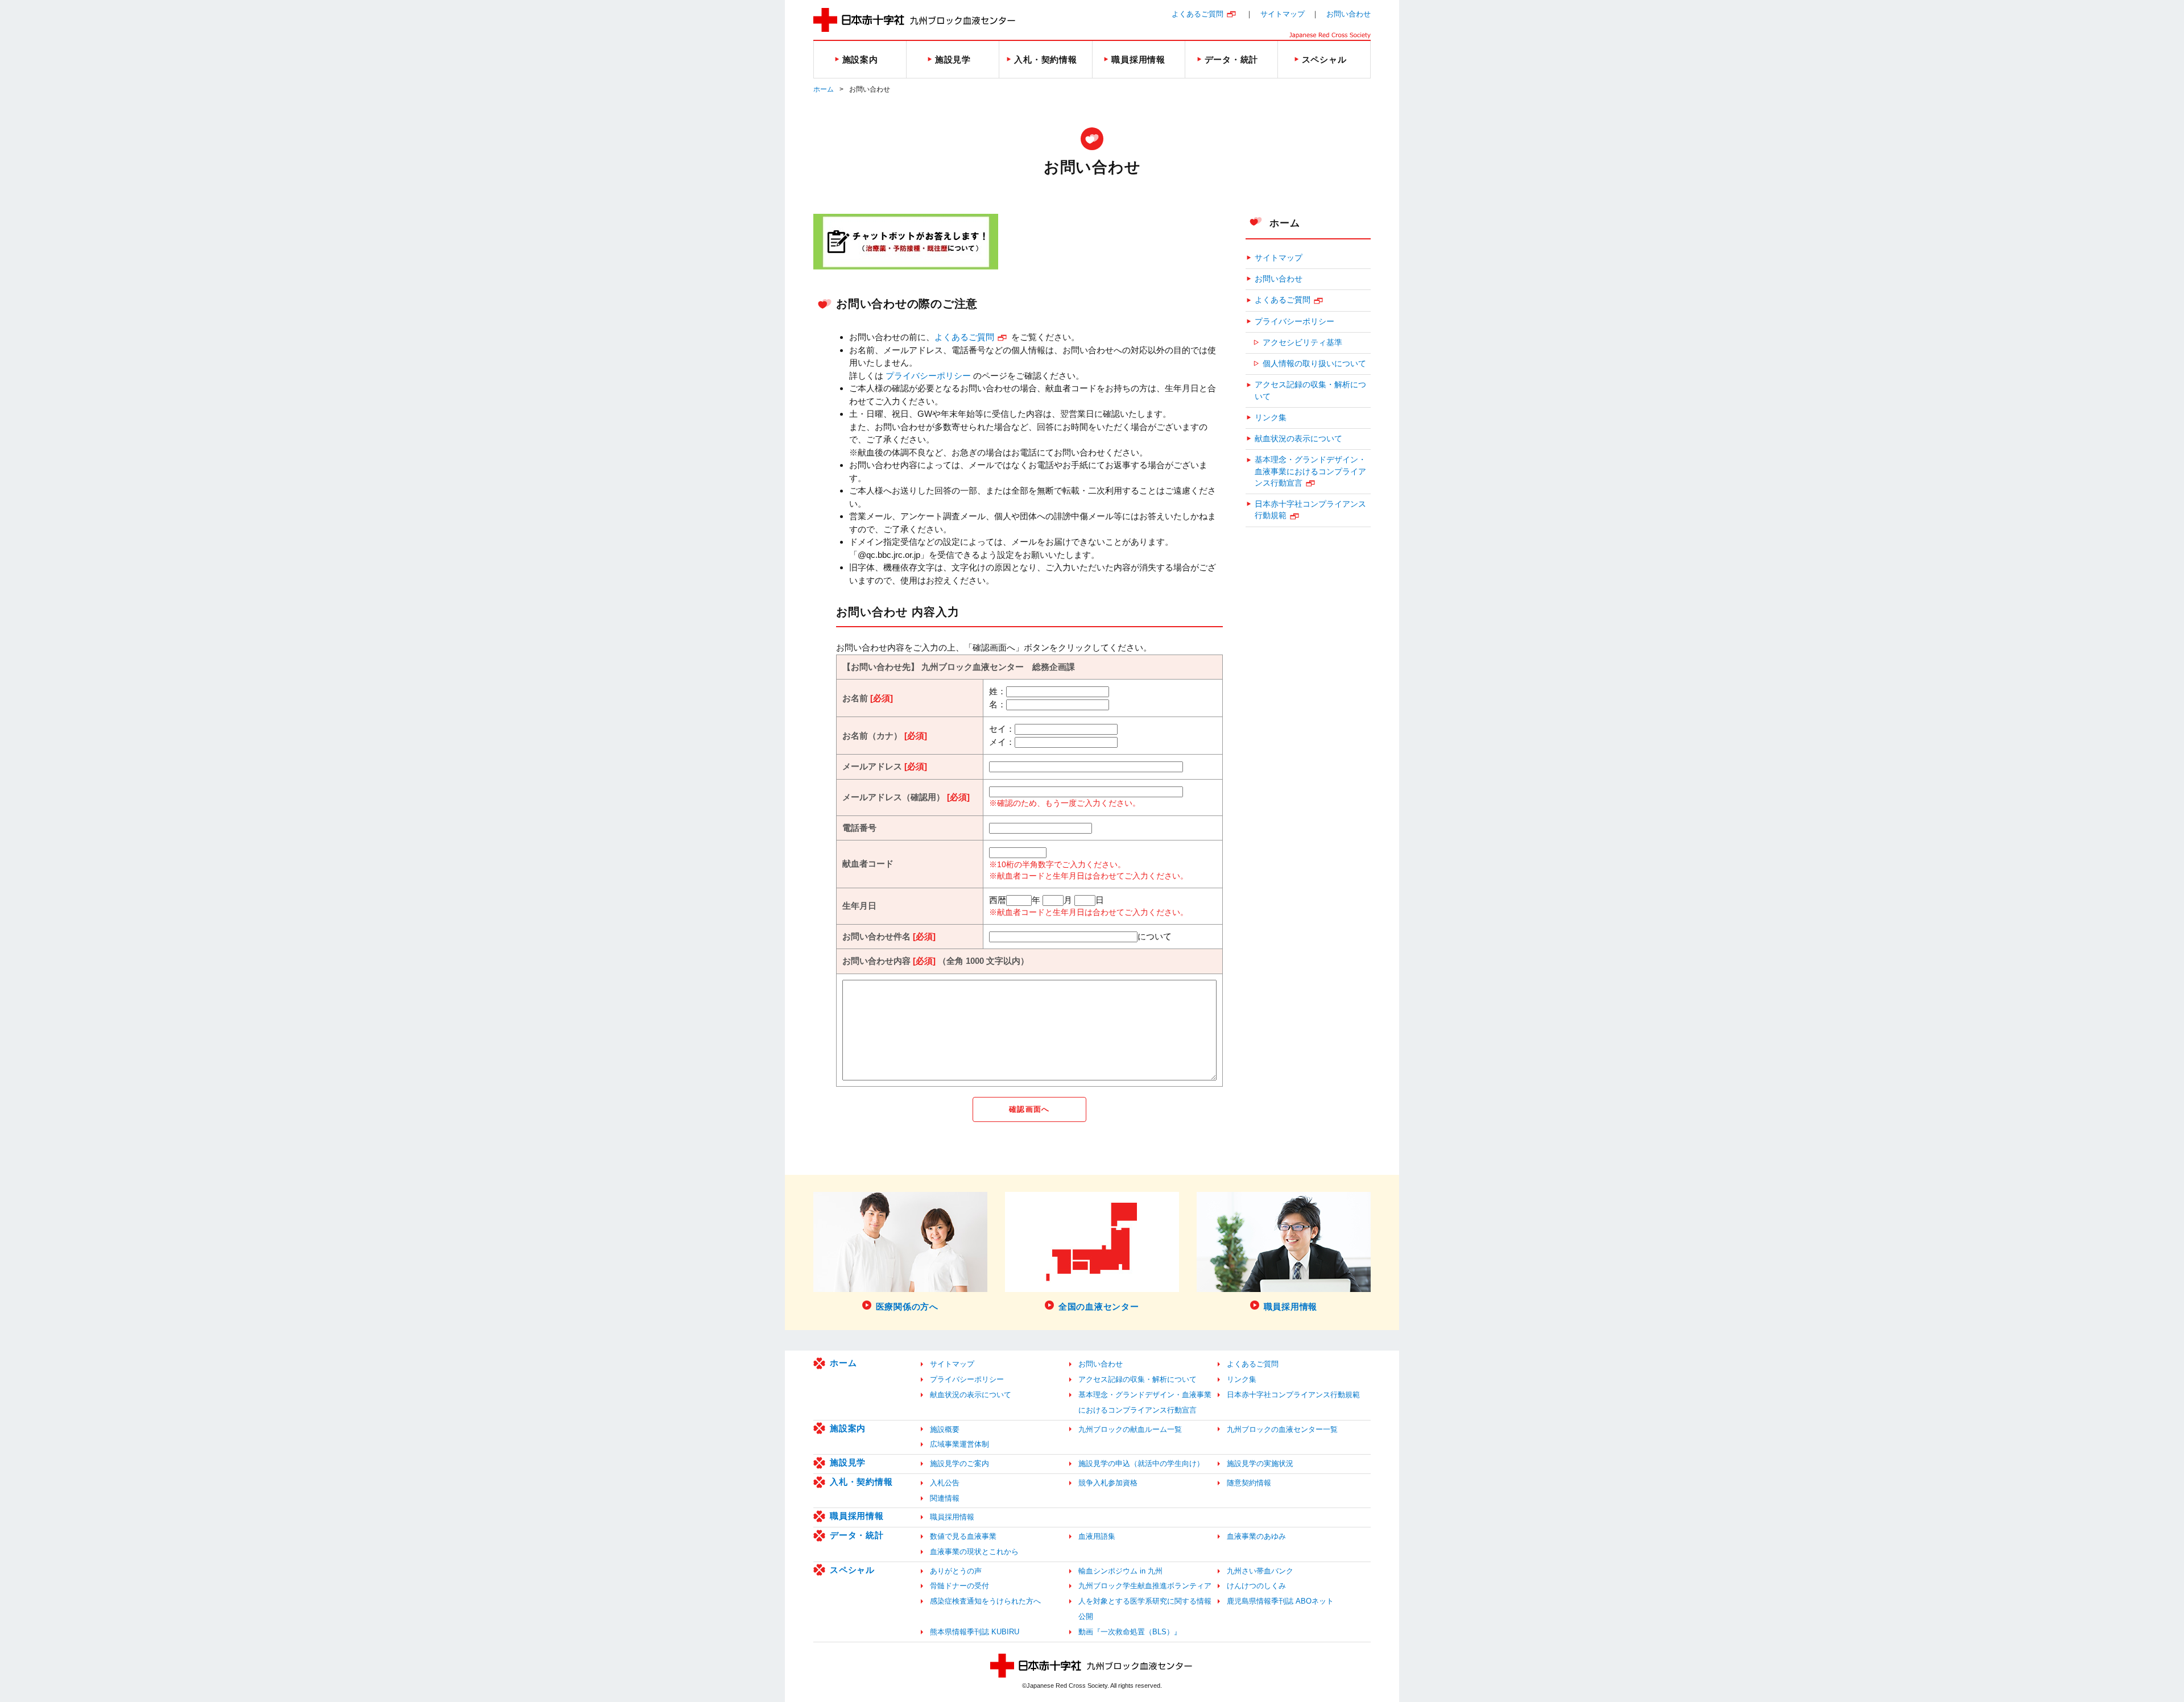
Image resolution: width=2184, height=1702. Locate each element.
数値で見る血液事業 (963, 1536)
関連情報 (945, 1498)
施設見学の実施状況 (1260, 1463)
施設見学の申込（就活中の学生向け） (1141, 1463)
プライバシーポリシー (928, 376)
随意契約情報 (1249, 1483)
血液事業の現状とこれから (974, 1552)
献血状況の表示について (1298, 439)
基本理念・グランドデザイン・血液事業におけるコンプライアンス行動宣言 (1310, 471)
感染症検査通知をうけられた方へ (985, 1601)
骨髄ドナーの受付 (959, 1586)
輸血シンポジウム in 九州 (1120, 1571)
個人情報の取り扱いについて (1314, 364)
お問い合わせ (1349, 14)
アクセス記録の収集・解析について (1310, 390)
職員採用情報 (857, 1516)
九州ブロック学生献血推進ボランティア (1145, 1586)
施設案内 (848, 1428)
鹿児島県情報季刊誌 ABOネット (1280, 1601)
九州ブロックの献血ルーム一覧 (1130, 1429)
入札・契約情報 (861, 1482)
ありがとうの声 (956, 1571)
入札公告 (945, 1483)
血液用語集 (1097, 1536)
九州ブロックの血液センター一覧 (1282, 1429)
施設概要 (945, 1429)
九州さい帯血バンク (1260, 1571)
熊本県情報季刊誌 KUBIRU (975, 1632)
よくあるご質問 (1198, 14)
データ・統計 (857, 1535)
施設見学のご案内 (959, 1463)
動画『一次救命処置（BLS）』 (1130, 1632)
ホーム (824, 89)
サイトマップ (1283, 14)
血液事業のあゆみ (1256, 1536)
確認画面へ (1029, 1109)
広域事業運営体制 (959, 1444)
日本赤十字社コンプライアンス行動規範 (1310, 510)
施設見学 (848, 1462)
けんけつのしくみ (1256, 1586)
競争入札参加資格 (1108, 1483)
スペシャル (852, 1570)
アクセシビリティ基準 (1302, 343)
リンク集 (1271, 418)
